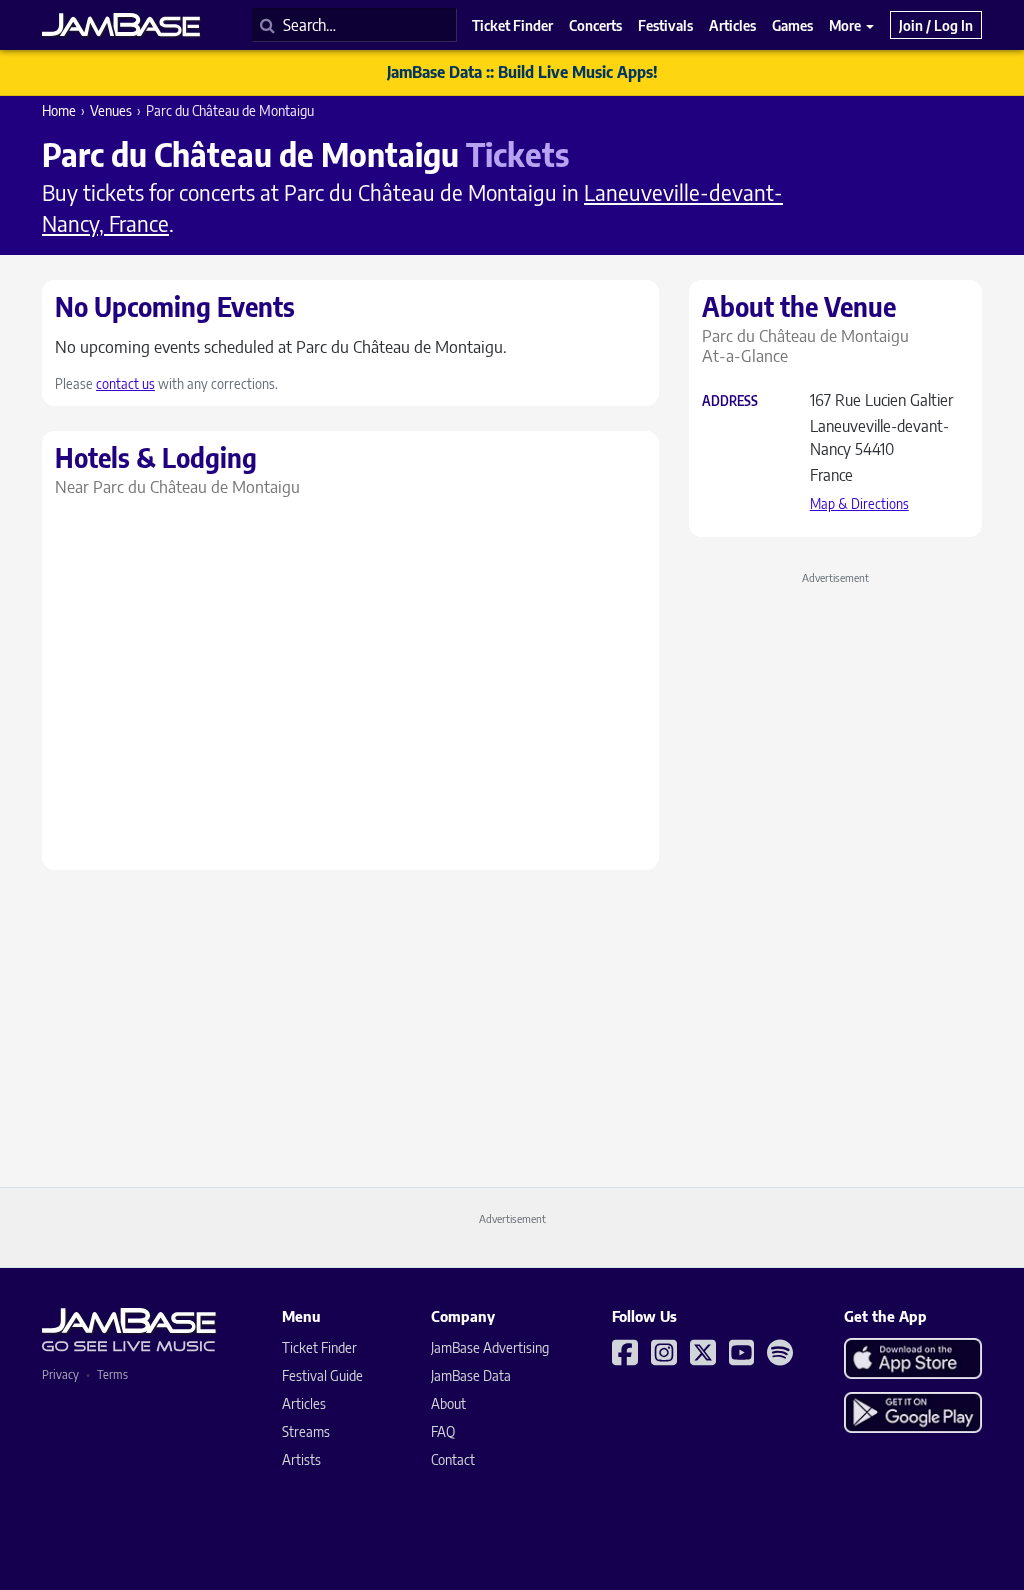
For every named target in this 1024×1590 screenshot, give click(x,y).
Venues (111, 110)
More (846, 25)
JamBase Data (471, 1375)
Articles (304, 1403)
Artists (301, 1459)
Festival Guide (322, 1375)
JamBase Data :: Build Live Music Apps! (522, 72)
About (448, 1403)
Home (59, 110)
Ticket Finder (319, 1347)
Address (730, 401)
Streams (306, 1431)
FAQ (443, 1431)
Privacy (60, 1374)
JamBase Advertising (490, 1347)
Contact (453, 1459)
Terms (112, 1374)
